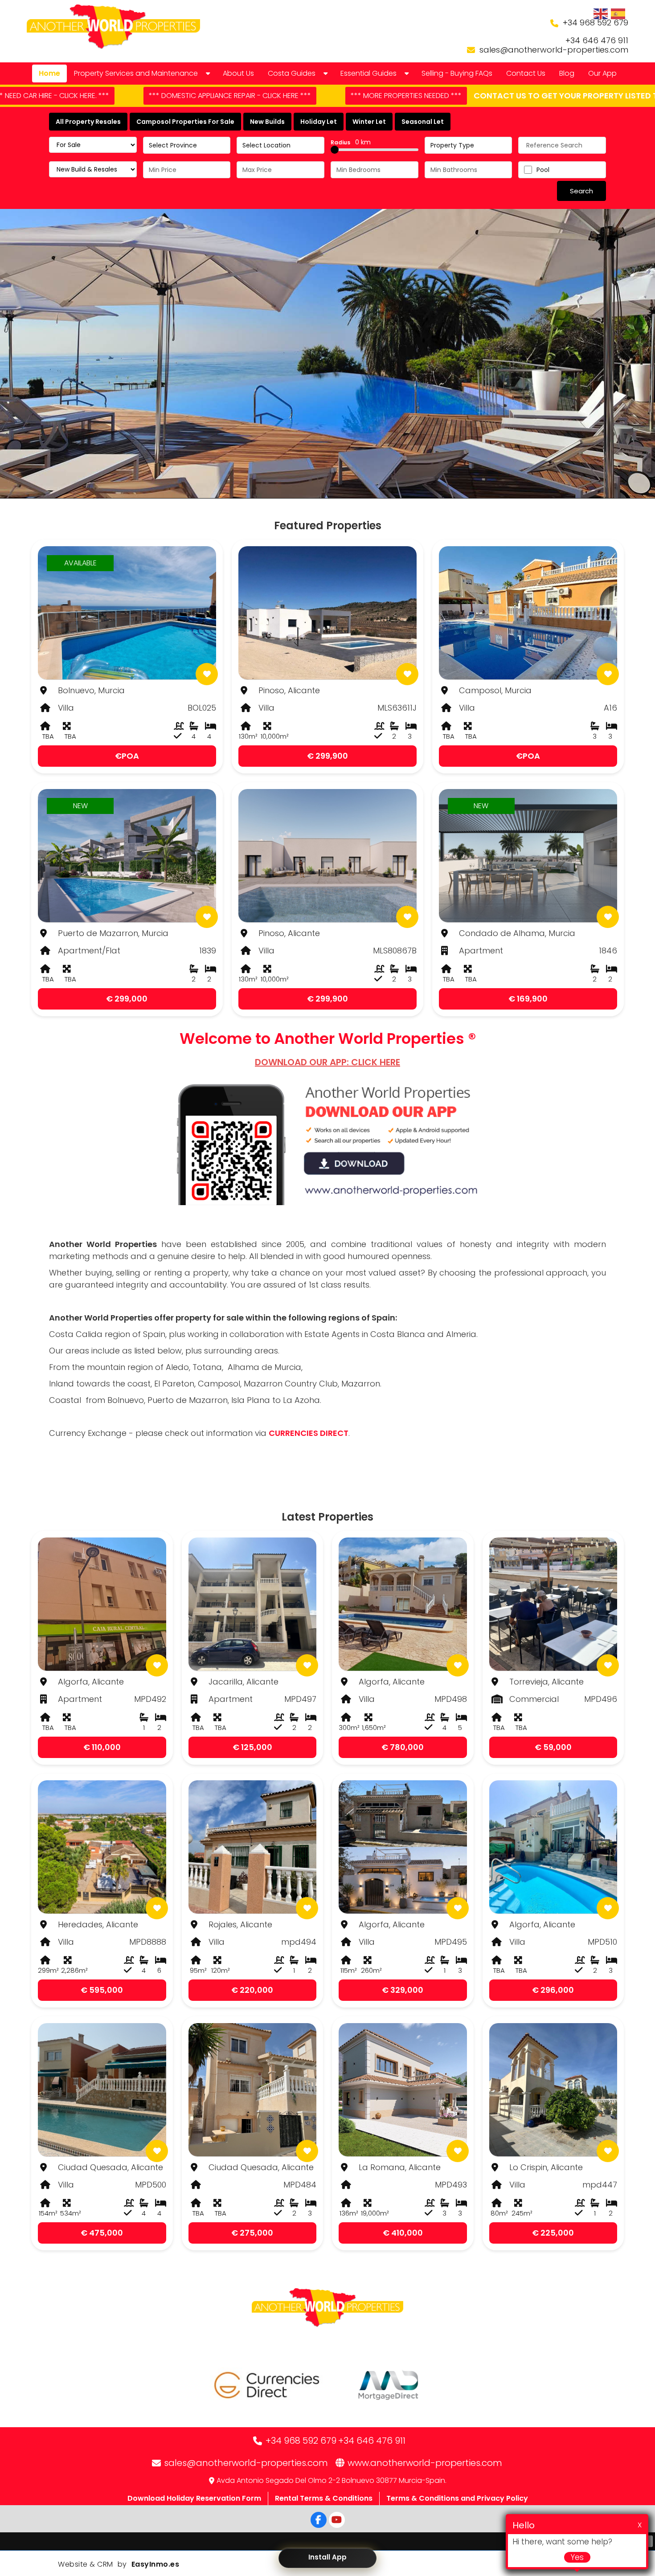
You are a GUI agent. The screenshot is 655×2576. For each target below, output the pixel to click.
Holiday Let (319, 122)
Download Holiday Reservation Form (194, 2498)
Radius (351, 142)
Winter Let (369, 122)
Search (581, 191)
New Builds (267, 122)
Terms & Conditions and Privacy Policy (457, 2498)
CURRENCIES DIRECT (309, 1433)
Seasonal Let (423, 122)
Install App (327, 2557)
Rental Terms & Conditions (324, 2498)
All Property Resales (88, 122)
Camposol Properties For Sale (185, 122)
